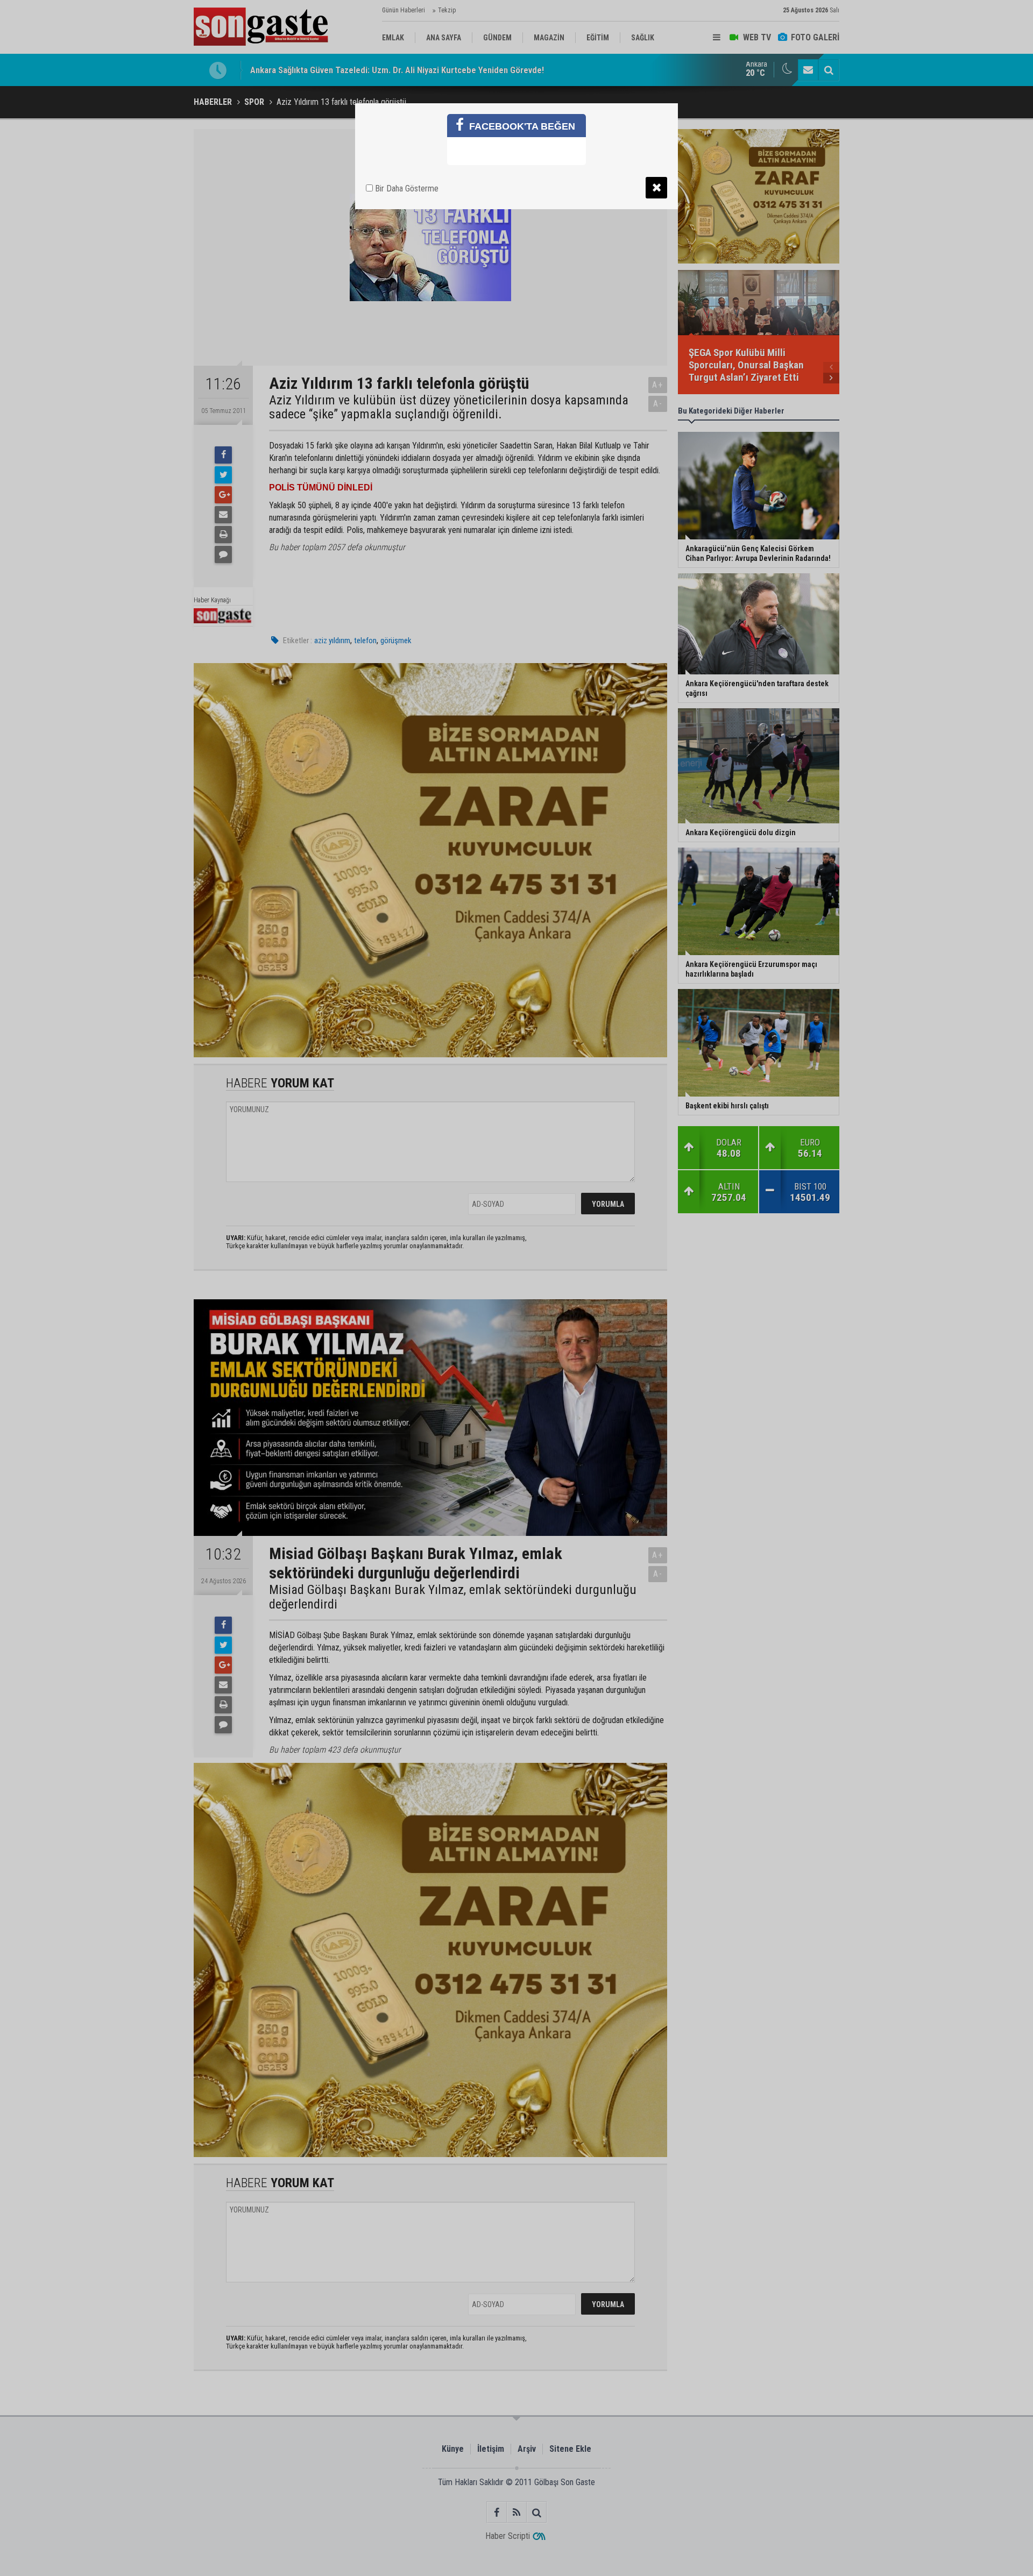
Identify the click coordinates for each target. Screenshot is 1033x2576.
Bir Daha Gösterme (406, 188)
